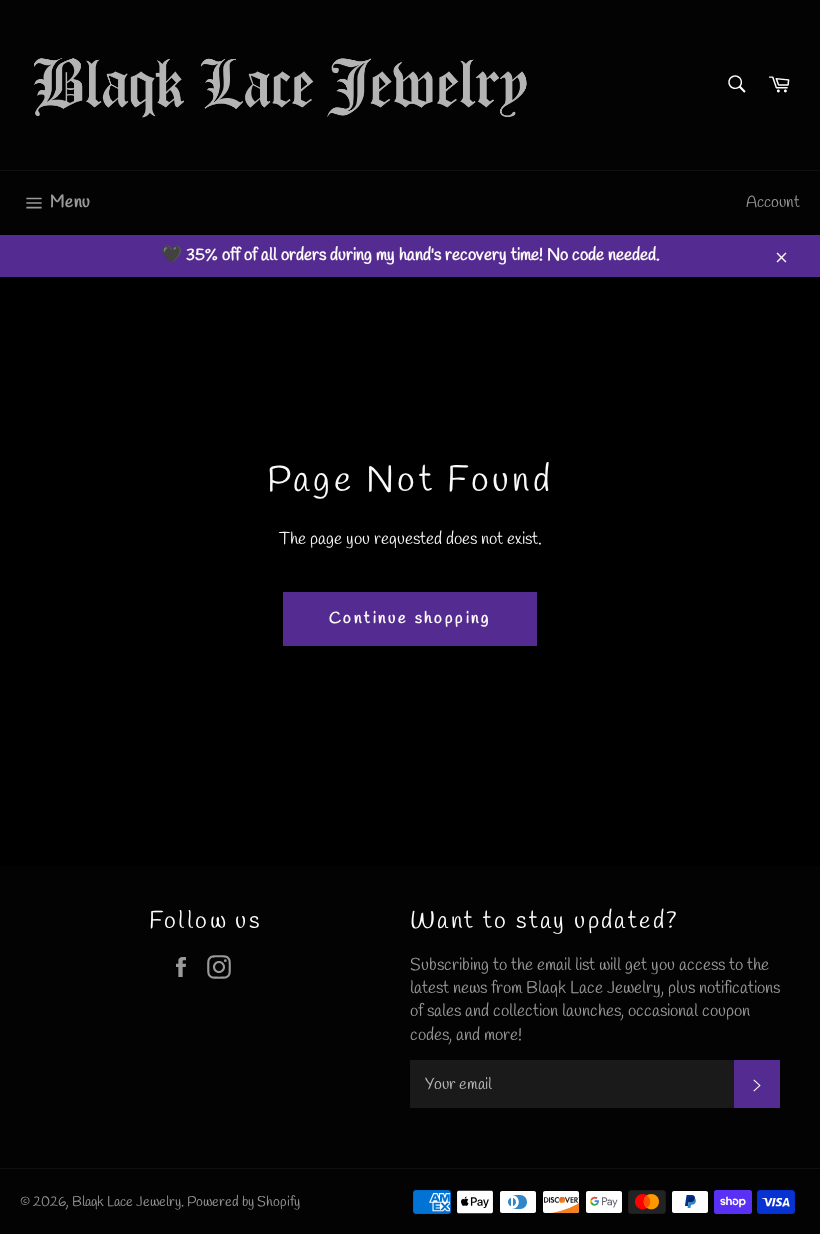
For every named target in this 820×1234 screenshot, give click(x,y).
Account (773, 202)
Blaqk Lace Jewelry (126, 1202)
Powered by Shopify (243, 1202)
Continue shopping (410, 618)
